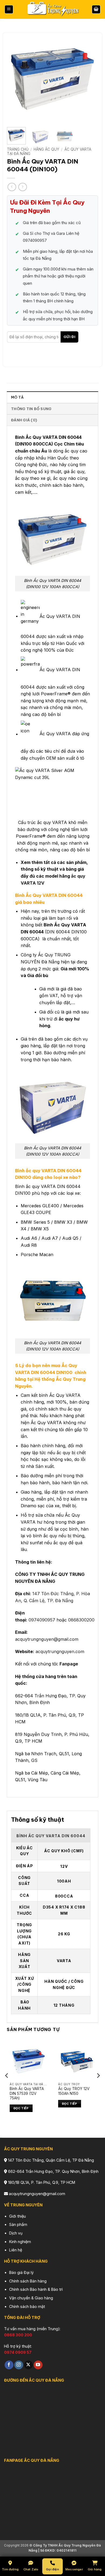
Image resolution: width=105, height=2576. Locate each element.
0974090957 (42, 1620)
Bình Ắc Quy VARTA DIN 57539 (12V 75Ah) (27, 2093)
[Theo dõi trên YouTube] (38, 2365)
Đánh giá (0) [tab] (24, 420)
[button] (9, 10)
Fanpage (69, 1664)
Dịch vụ (16, 2233)
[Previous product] (22, 187)
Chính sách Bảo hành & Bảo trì (36, 2289)
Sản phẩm (18, 2224)
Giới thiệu (17, 2216)
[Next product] (12, 187)
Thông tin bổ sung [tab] (31, 409)
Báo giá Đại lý (21, 2272)
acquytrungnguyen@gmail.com (47, 1639)
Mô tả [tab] (17, 397)
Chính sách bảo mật (27, 2306)
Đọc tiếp (21, 2109)
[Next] (89, 78)
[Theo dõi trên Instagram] (19, 2365)
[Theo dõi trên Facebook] (9, 2365)
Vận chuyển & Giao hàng (31, 2298)
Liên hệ (16, 2250)
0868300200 (81, 1620)
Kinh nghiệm (20, 2242)
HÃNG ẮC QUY (46, 149)
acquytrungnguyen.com (60, 1651)
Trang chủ (18, 149)
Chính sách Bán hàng (28, 2281)
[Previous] (16, 78)
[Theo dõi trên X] (28, 2365)
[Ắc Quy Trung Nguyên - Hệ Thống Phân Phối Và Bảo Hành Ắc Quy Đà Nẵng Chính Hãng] (52, 10)
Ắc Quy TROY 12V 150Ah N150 (74, 2091)
